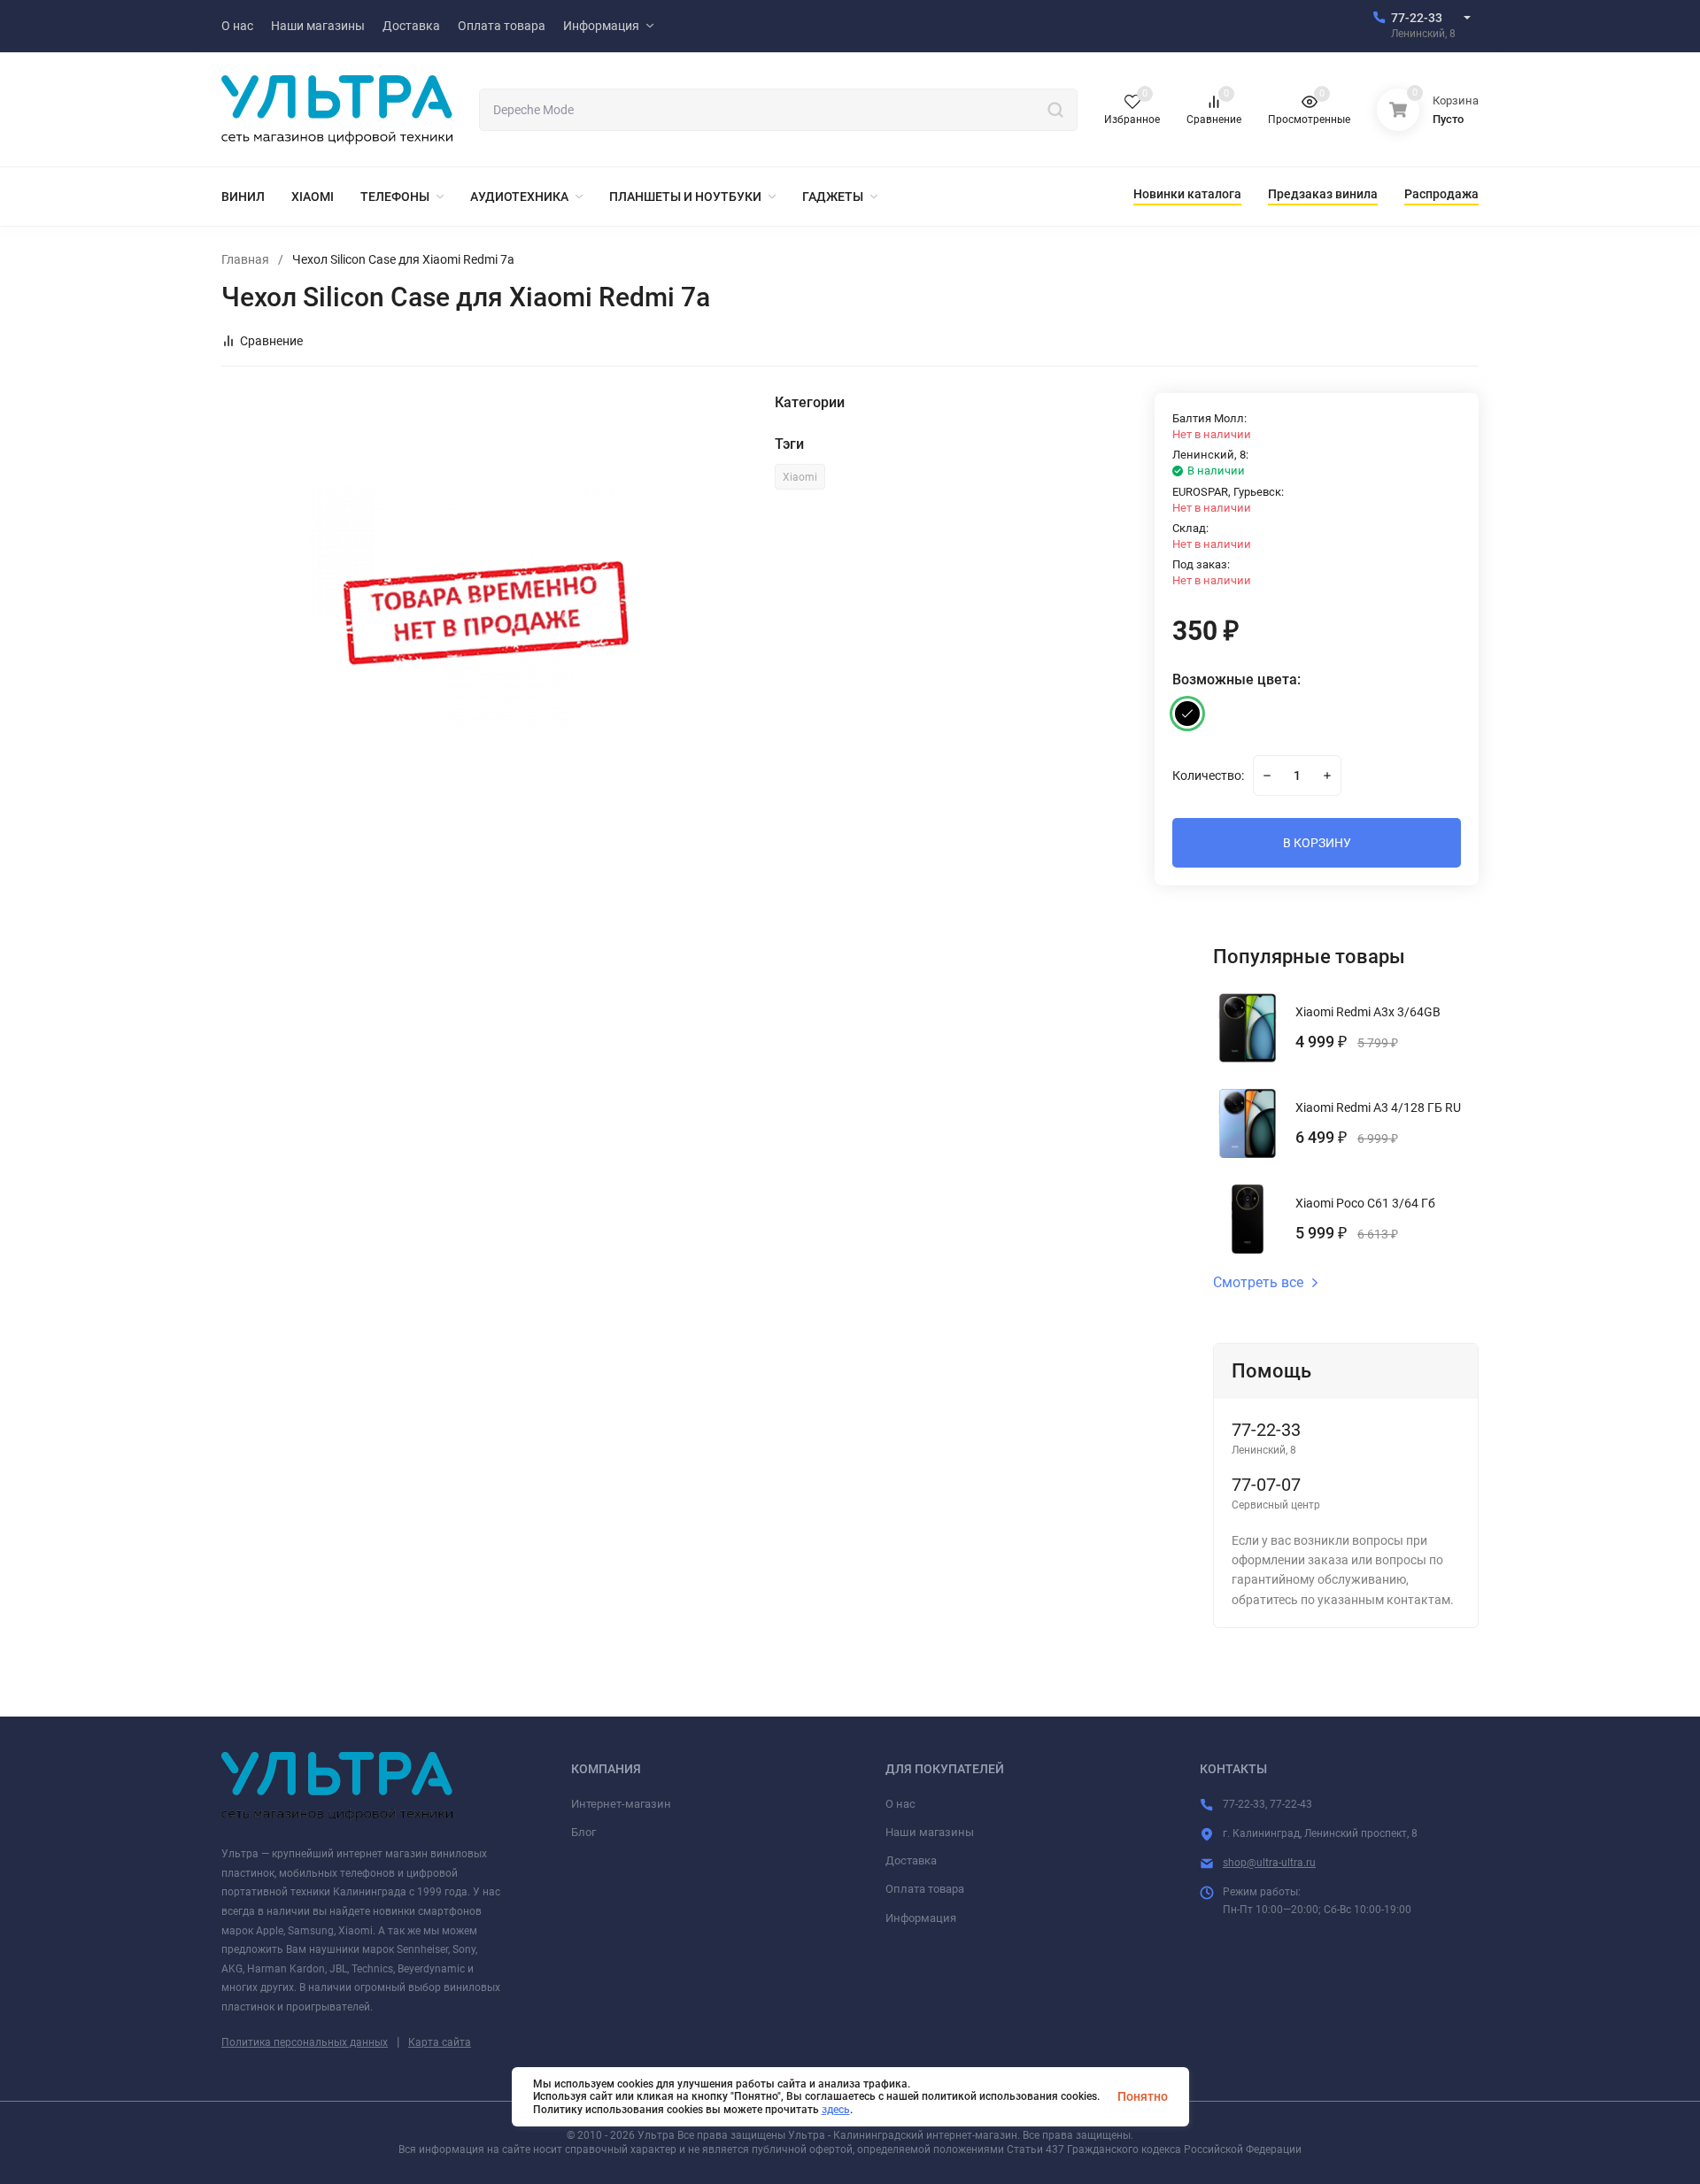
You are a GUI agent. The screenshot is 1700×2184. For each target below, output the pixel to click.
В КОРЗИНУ (1317, 843)
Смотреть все (1258, 1283)
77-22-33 (1417, 18)
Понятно (1143, 2096)
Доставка (911, 1860)
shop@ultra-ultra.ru (1269, 1863)
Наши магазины (930, 1832)
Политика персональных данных (305, 2042)
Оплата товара (925, 1889)
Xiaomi (800, 477)
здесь (836, 2110)
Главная (245, 259)
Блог (583, 1832)
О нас (900, 1804)
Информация (921, 1918)
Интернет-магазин (621, 1804)
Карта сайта (440, 2042)
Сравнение (271, 341)
